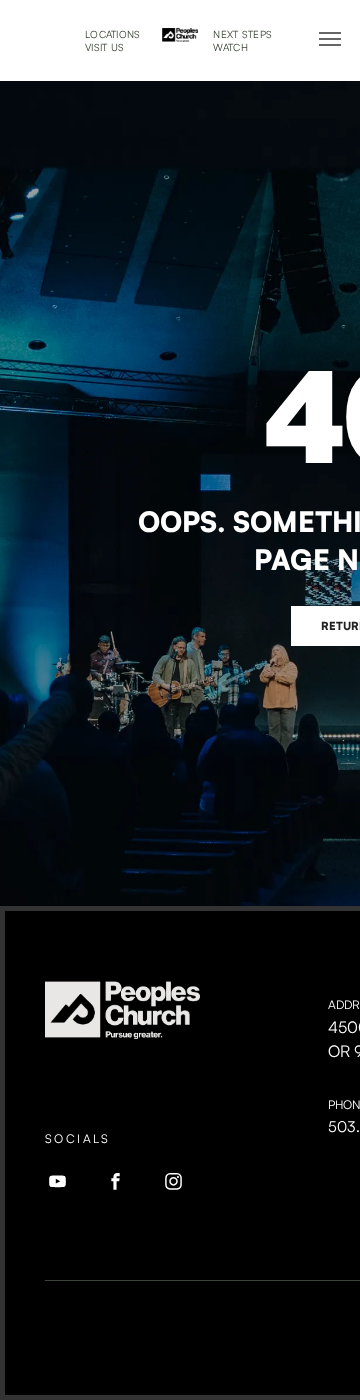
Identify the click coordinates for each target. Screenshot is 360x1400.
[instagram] (174, 1184)
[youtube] (58, 1184)
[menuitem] (113, 34)
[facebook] (116, 1184)
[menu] (330, 39)
